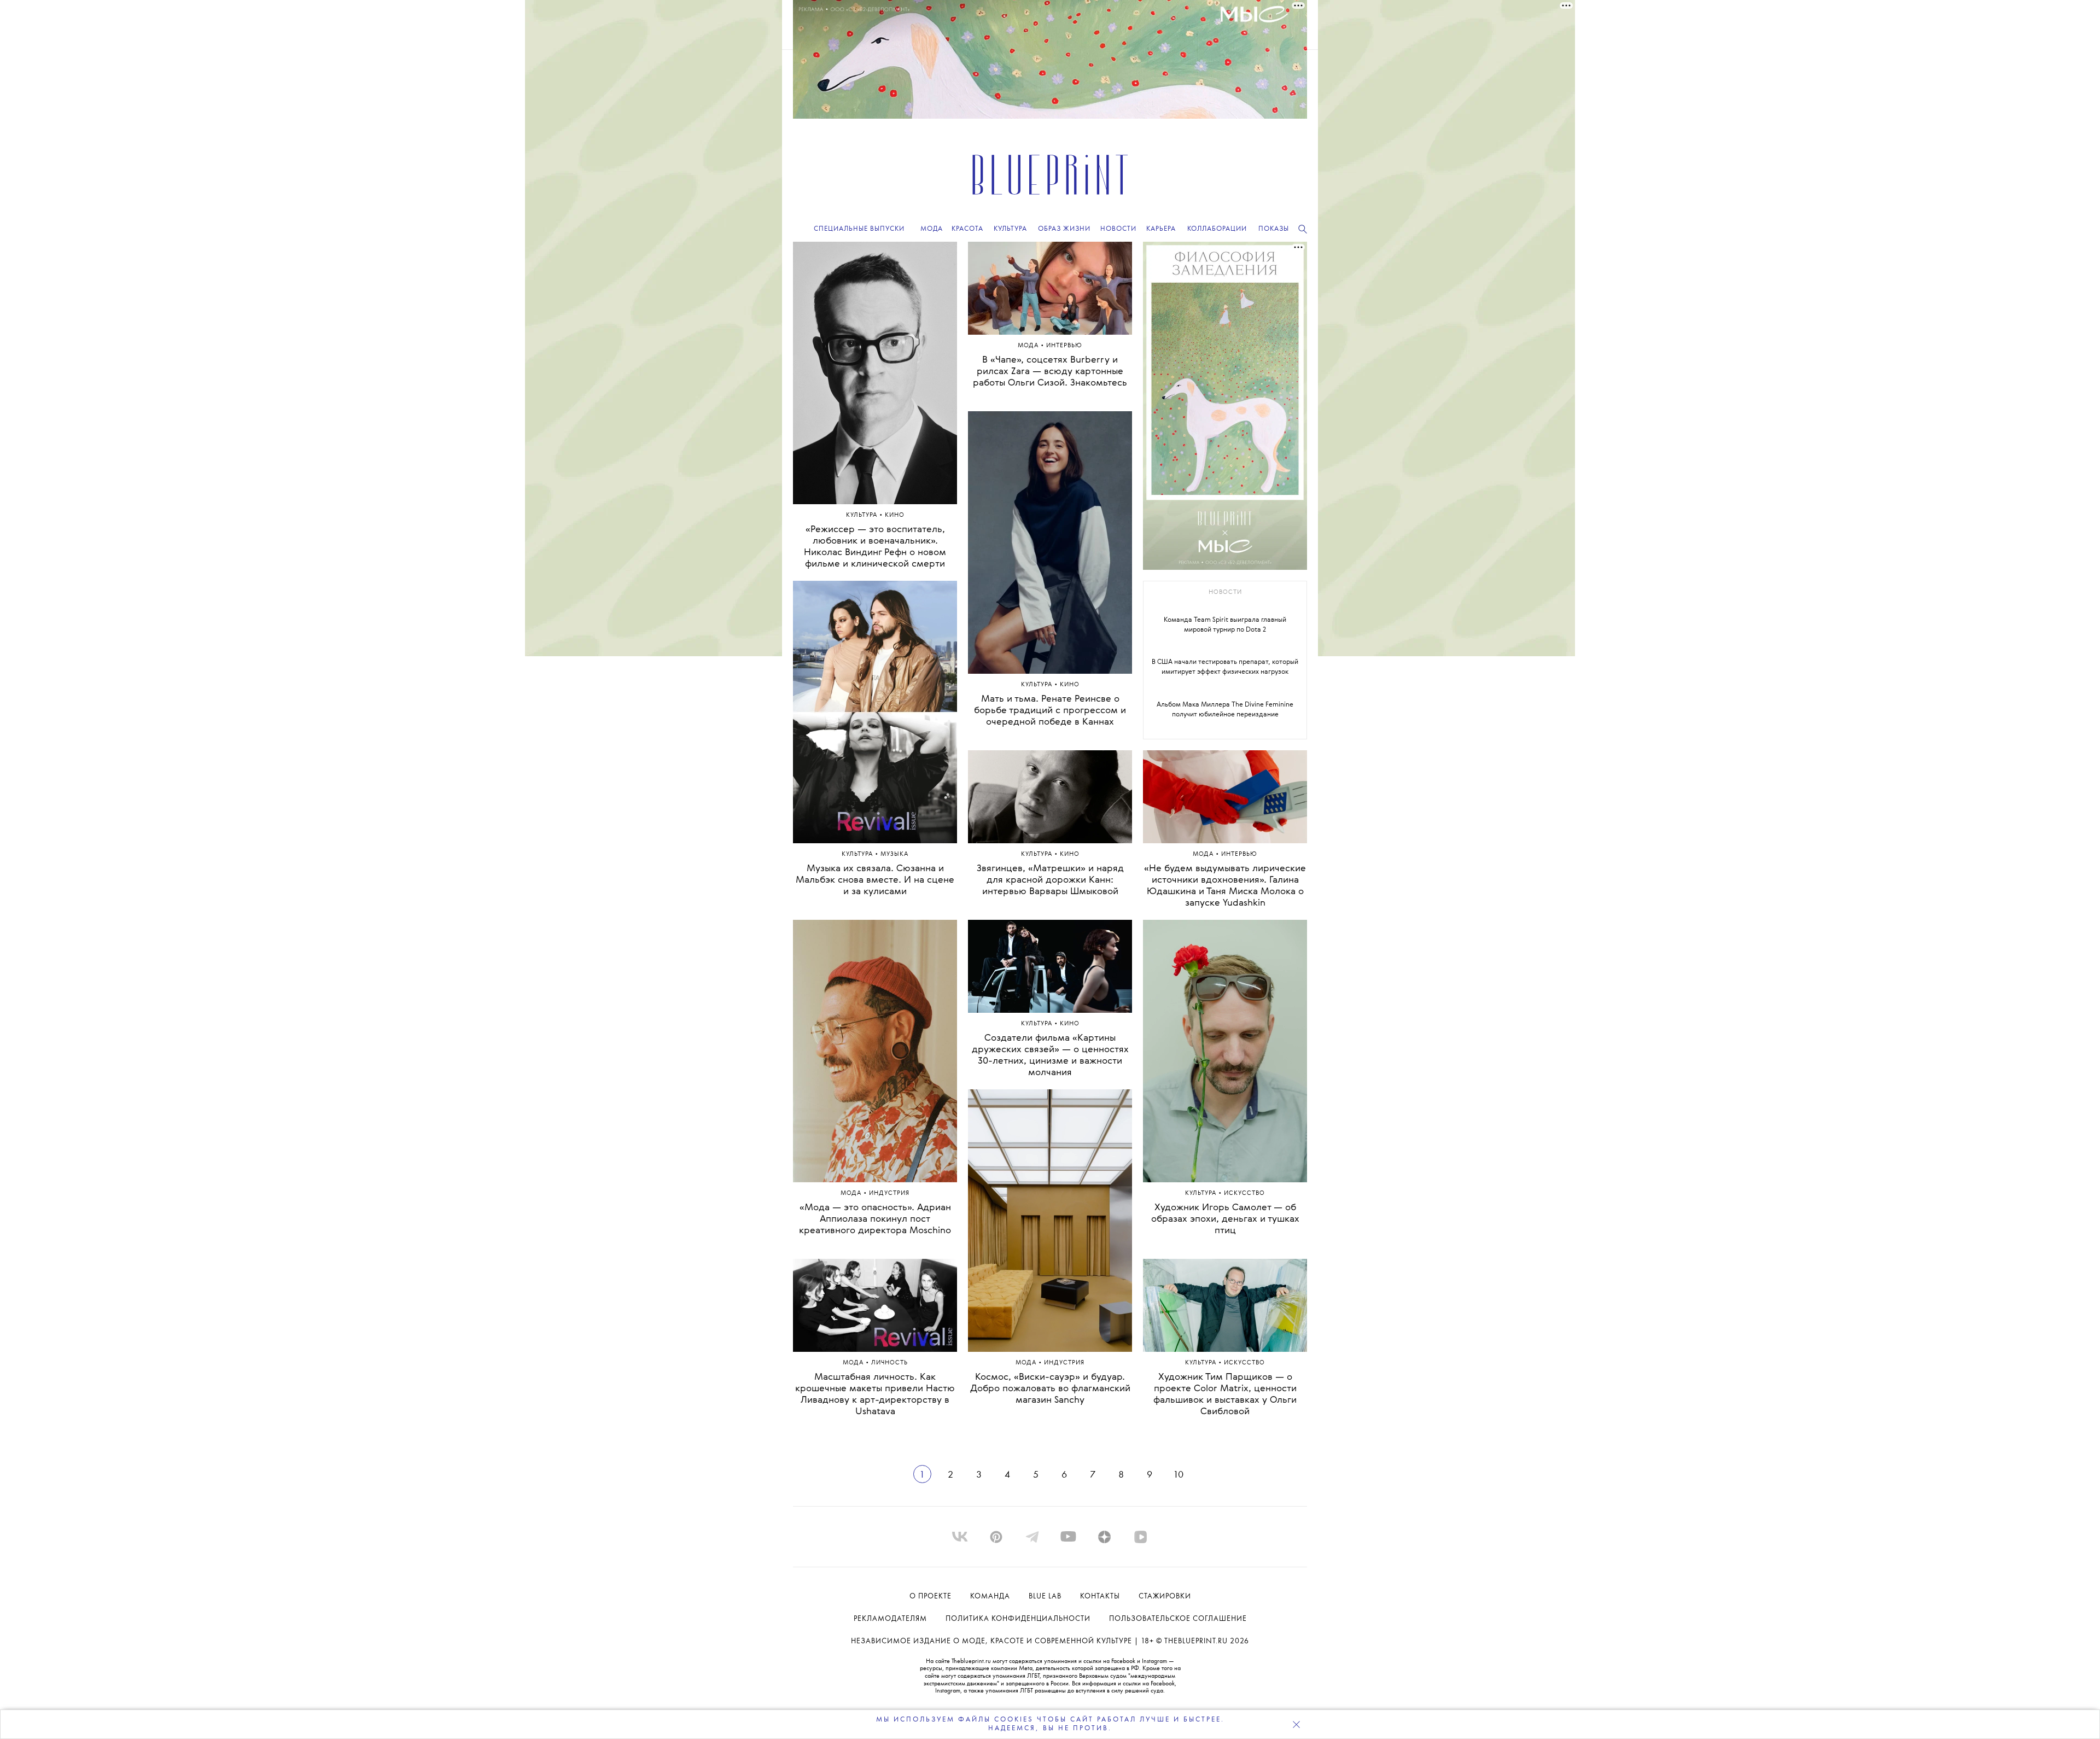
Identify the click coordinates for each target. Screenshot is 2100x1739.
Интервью (1064, 346)
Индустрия (889, 1194)
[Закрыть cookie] (1296, 1724)
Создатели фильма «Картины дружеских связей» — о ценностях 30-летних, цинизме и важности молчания (1050, 1055)
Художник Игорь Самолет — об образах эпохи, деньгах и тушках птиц (1225, 1219)
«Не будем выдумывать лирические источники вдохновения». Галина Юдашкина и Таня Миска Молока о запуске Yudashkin (1225, 886)
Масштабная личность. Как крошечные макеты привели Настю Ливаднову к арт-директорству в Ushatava (875, 1394)
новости (1225, 593)
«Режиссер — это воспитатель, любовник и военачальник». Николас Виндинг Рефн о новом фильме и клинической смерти (875, 547)
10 (1178, 1475)
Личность (889, 1363)
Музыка (894, 854)
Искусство (1244, 1194)
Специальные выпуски (859, 229)
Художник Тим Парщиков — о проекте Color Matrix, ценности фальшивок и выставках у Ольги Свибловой (1225, 1394)
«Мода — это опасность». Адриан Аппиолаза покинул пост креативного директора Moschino (875, 1219)
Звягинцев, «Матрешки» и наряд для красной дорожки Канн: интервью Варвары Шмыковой (1050, 880)
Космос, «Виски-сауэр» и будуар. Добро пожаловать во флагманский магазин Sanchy (1050, 1389)
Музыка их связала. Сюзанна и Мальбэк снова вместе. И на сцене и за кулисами (875, 880)
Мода (852, 1194)
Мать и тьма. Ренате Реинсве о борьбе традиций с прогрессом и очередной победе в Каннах (1050, 711)
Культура (863, 515)
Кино (895, 515)
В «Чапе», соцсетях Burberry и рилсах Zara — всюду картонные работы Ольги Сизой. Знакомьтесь (1050, 372)
